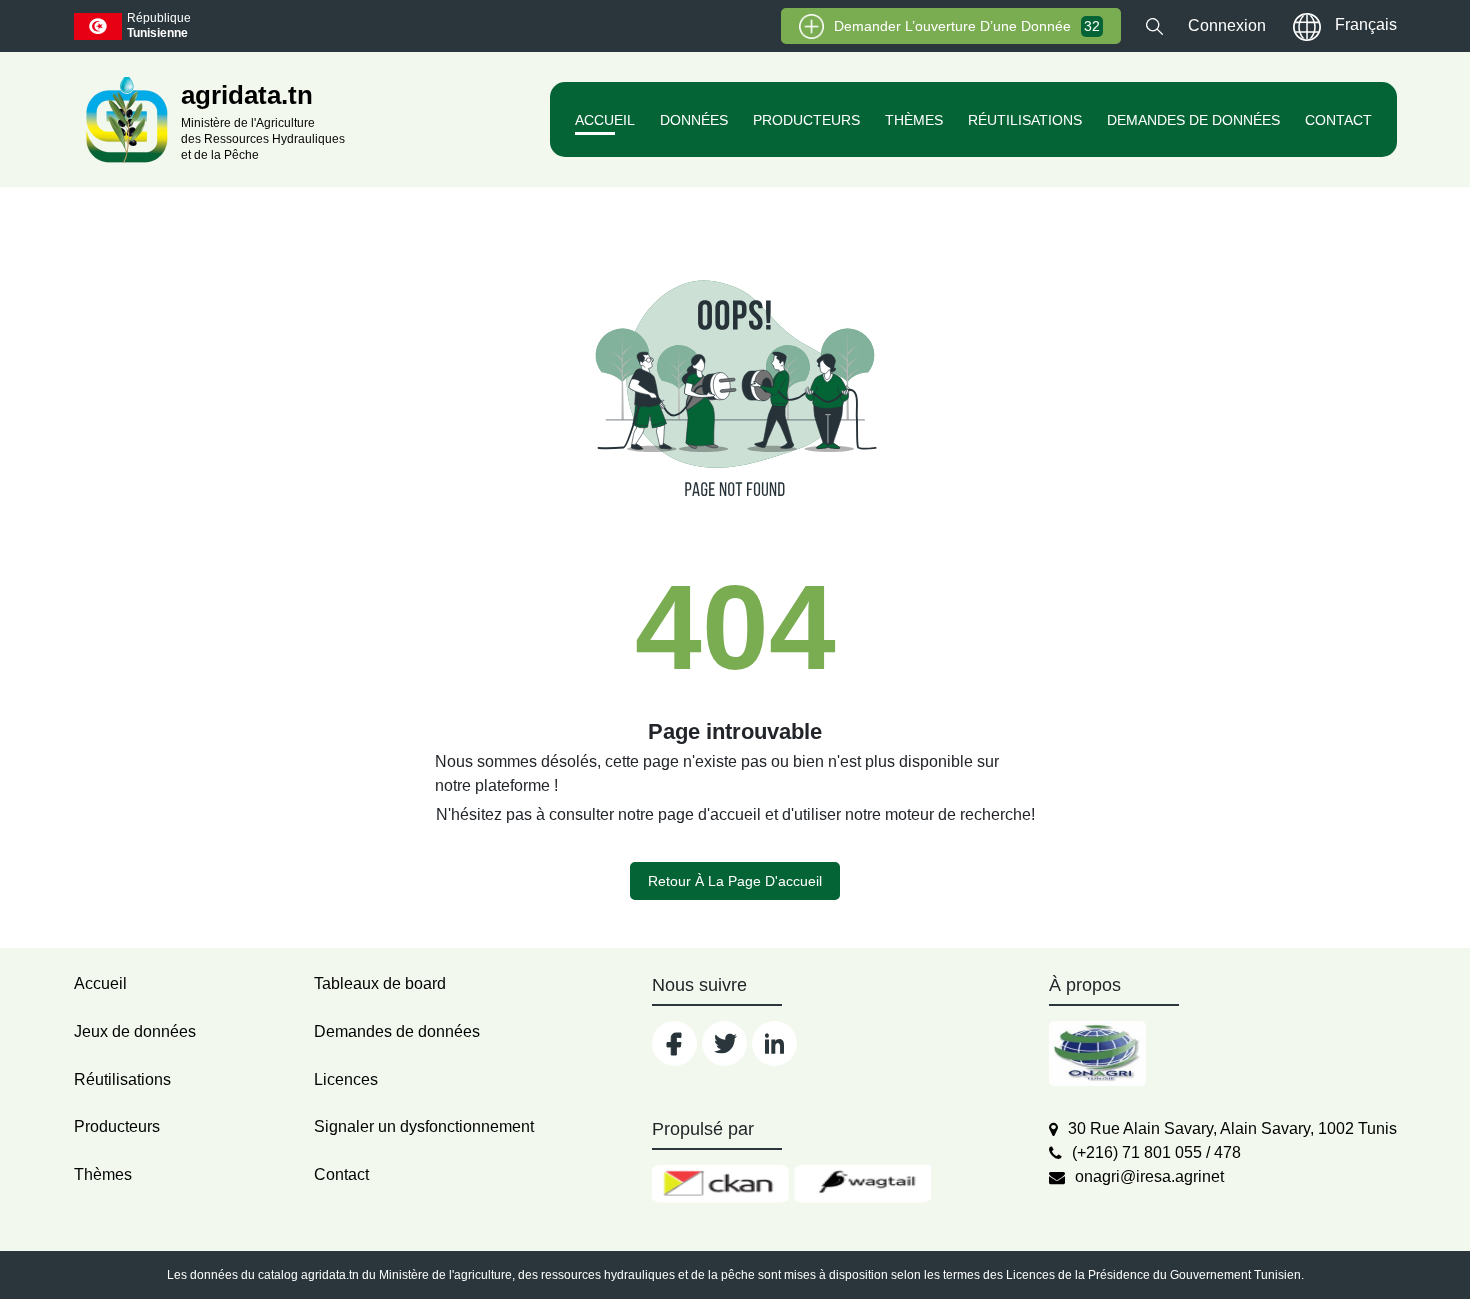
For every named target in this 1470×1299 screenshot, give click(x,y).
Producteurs (806, 120)
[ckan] (720, 1184)
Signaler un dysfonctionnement (424, 1126)
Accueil (605, 120)
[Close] (1382, 1250)
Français (1366, 24)
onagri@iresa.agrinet (1149, 1176)
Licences (346, 1079)
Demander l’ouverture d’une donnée (967, 26)
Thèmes (914, 120)
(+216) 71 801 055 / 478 (1156, 1152)
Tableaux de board (380, 983)
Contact (1338, 120)
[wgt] (862, 1184)
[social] (674, 1043)
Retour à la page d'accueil (735, 881)
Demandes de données (1193, 120)
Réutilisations (1025, 120)
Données (694, 120)
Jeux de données (135, 1031)
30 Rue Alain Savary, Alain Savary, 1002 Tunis (1232, 1128)
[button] (1154, 25)
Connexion (1227, 25)
